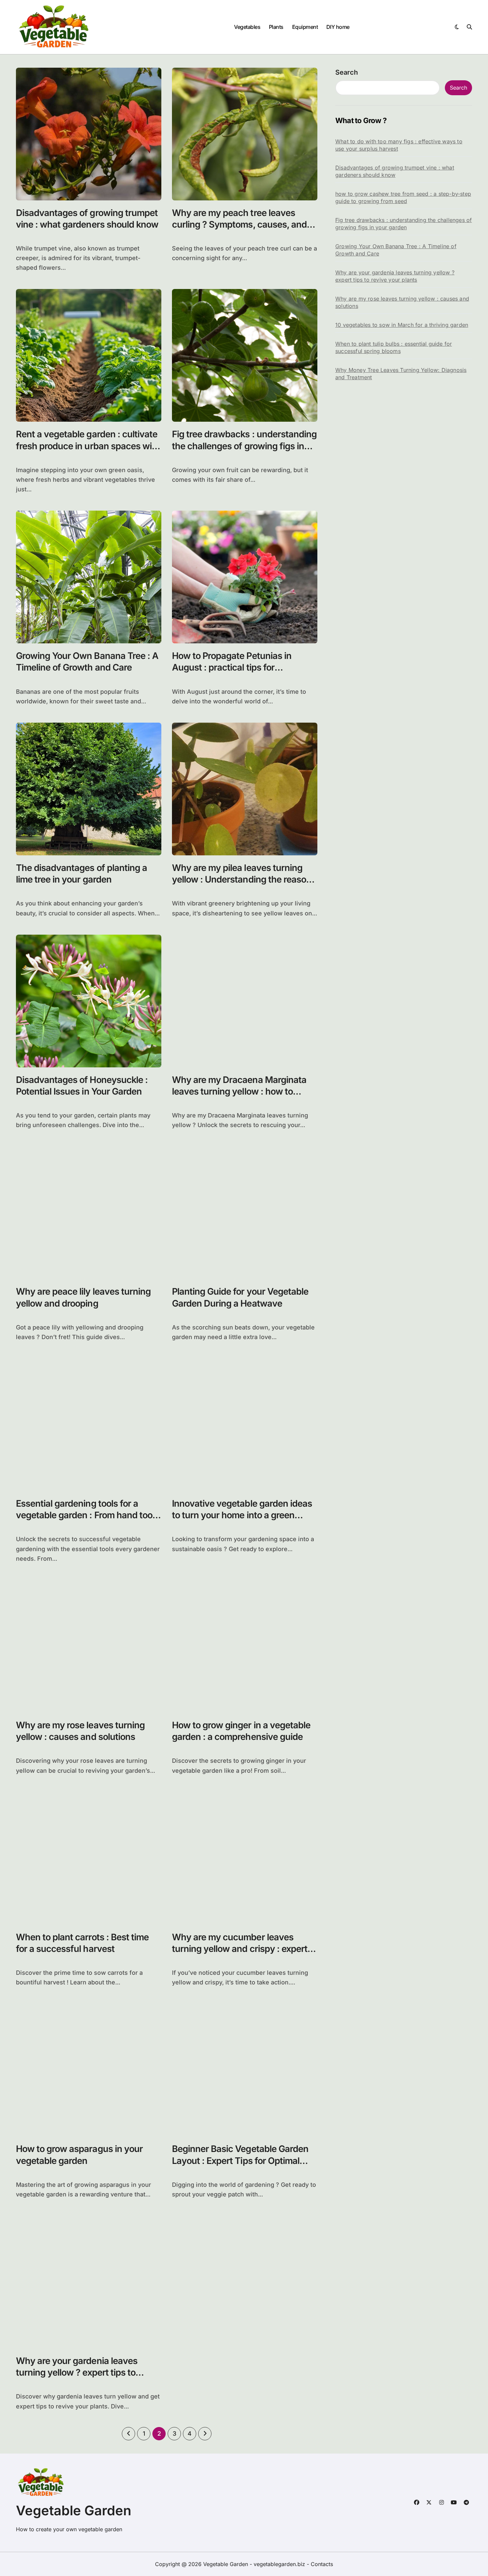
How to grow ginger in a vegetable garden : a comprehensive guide (241, 1731)
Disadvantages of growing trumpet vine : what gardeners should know (395, 171)
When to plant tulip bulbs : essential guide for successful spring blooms (394, 347)
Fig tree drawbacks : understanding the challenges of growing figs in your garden (244, 446)
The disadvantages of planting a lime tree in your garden (81, 874)
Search (347, 72)
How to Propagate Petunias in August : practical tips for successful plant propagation (232, 667)
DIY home (338, 27)
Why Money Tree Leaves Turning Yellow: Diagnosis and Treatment (401, 374)
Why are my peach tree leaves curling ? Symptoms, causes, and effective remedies (239, 224)
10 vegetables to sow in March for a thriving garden (402, 325)
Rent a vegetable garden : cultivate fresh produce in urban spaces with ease (88, 446)
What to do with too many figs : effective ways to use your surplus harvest (399, 145)
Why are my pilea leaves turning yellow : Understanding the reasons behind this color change (244, 879)
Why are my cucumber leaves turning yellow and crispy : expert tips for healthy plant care (240, 1949)
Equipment (305, 27)
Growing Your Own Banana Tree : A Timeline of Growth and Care (87, 662)
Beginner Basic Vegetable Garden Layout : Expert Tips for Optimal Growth (240, 2160)
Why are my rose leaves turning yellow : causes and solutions (80, 1731)
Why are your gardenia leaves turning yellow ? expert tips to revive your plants (77, 2372)
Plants (276, 27)
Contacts (322, 2564)
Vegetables (247, 27)
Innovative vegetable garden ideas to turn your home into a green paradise (242, 1515)
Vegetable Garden (74, 2510)
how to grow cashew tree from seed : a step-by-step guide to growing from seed (403, 197)
